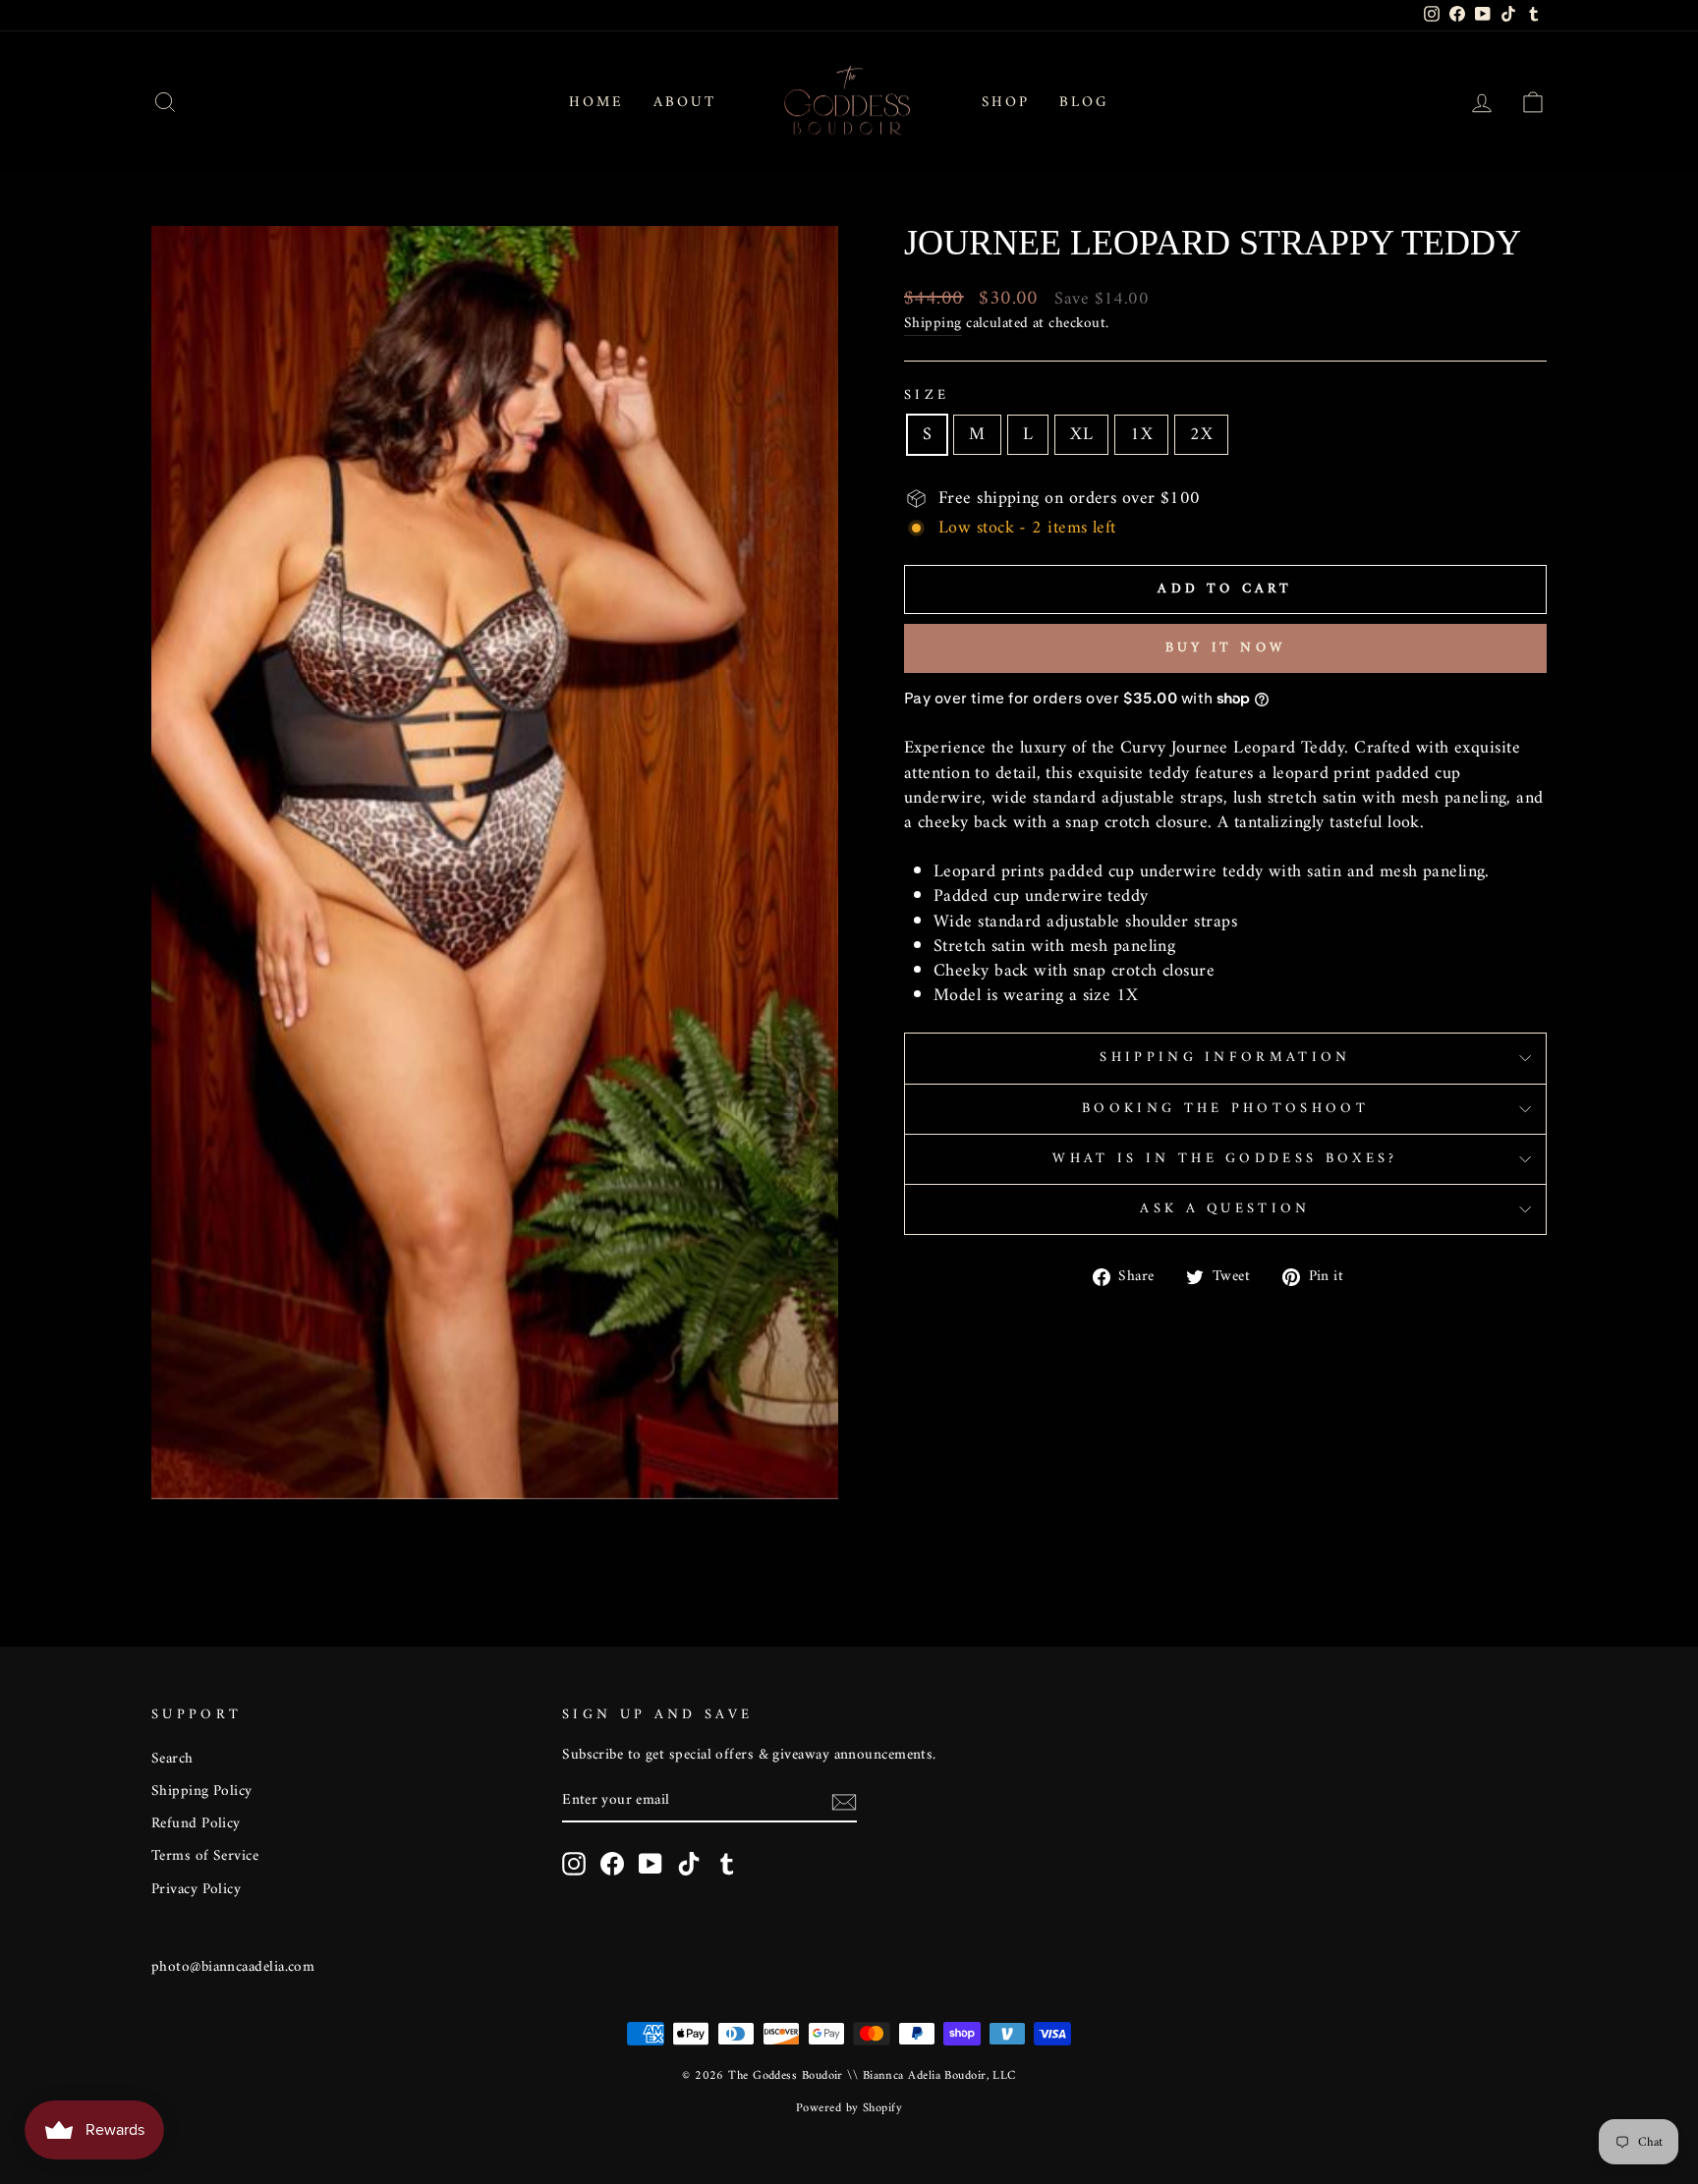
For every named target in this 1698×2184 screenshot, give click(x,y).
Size (927, 396)
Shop (1006, 103)
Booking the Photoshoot (1225, 1109)
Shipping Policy (202, 1792)
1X (1141, 435)
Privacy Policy (196, 1890)
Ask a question (1225, 1209)
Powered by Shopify (849, 2108)
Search (172, 1759)
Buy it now (1225, 648)
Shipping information (1225, 1058)
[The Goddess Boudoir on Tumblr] (727, 1864)
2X (1201, 435)
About (685, 103)
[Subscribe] (844, 1801)
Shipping (933, 324)
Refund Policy (196, 1824)
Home (596, 103)
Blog (1084, 103)
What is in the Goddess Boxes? (1225, 1159)
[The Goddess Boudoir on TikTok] (689, 1864)
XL (1081, 435)
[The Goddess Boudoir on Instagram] (574, 1864)
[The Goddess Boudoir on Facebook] (612, 1864)
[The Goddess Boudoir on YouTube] (651, 1864)
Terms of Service (205, 1856)
